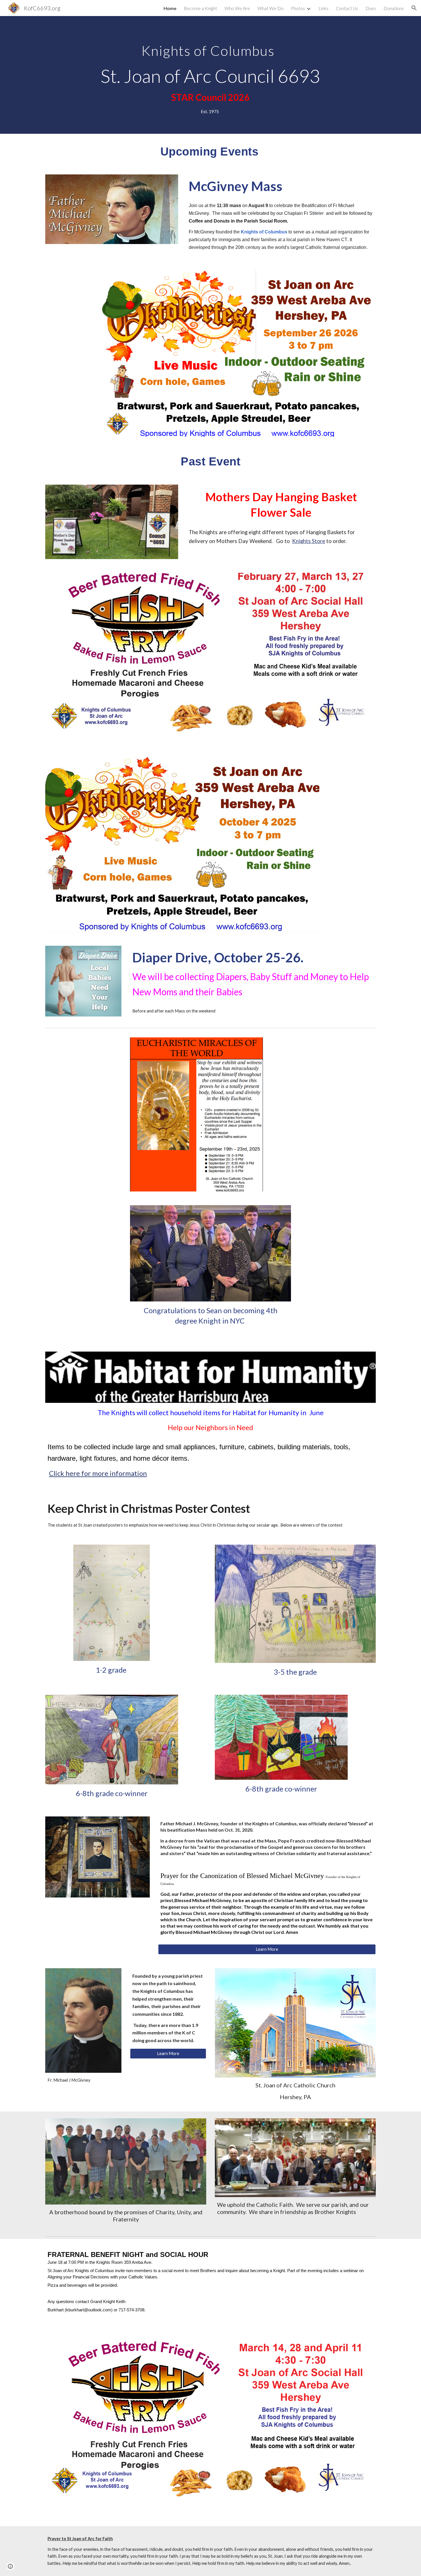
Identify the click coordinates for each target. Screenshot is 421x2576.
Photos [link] (298, 8)
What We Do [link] (270, 8)
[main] (210, 75)
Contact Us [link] (347, 8)
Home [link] (170, 8)
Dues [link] (371, 8)
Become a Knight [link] (200, 8)
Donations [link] (394, 8)
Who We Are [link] (237, 8)
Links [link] (323, 8)
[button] (414, 8)
